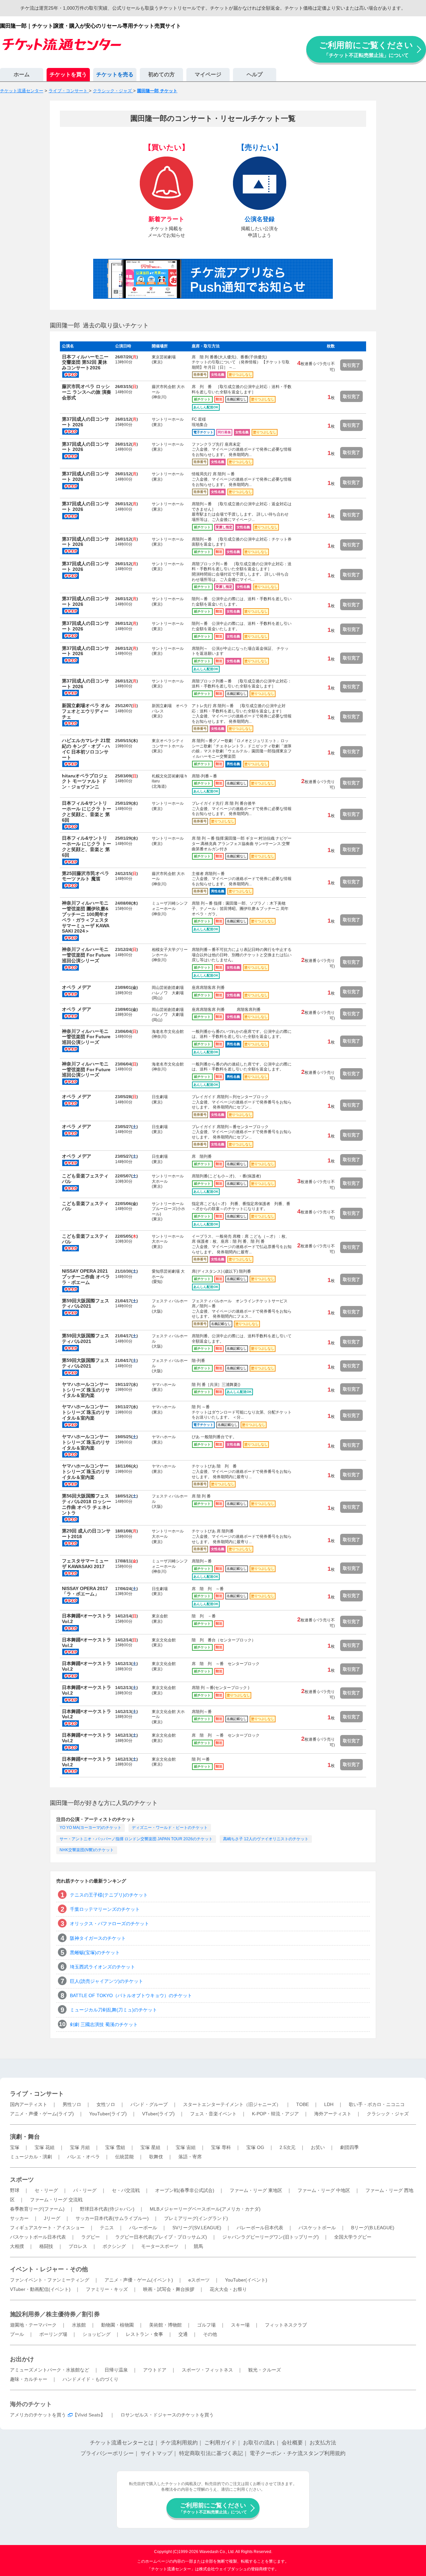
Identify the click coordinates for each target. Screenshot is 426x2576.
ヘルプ (255, 74)
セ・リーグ (46, 2190)
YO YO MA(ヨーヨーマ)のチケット (91, 1828)
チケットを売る (115, 74)
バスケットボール (317, 2228)
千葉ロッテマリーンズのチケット (105, 1909)
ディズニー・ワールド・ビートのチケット (170, 1828)
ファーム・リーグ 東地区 (256, 2190)
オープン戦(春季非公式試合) (185, 2190)
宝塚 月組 (80, 2147)
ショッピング (97, 2334)
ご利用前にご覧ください (366, 49)
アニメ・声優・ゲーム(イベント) (139, 2280)
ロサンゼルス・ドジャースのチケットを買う (167, 2415)
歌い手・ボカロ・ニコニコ (377, 2104)
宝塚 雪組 (115, 2147)
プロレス (78, 2246)
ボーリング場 (53, 2334)
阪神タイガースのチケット (98, 1938)
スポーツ (22, 2180)
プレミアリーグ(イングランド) (196, 2218)
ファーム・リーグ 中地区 (324, 2190)
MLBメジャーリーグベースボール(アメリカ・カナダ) (205, 2209)
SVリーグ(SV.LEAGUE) (197, 2228)
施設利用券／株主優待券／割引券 (55, 2314)
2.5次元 (288, 2147)
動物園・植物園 (117, 2325)
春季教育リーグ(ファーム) (37, 2209)
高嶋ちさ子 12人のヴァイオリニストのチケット (266, 1839)
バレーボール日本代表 (260, 2228)
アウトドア (155, 2370)
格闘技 (46, 2246)
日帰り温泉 (116, 2370)
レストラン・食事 (144, 2334)
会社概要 (292, 2443)
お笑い (318, 2147)
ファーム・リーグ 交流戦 (56, 2200)
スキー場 (240, 2325)
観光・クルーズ (265, 2370)
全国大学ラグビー (353, 2237)
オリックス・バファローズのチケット (109, 1924)
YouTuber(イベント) (246, 2280)
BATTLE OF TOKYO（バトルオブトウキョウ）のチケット (131, 1995)
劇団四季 (349, 2147)
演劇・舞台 (25, 2137)
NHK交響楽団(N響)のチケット (87, 1850)
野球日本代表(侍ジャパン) (107, 2209)
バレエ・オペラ (84, 2157)
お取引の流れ (259, 2443)
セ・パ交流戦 (126, 2190)
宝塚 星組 (150, 2147)
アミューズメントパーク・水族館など (50, 2370)
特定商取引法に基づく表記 (211, 2453)
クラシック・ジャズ (388, 2114)
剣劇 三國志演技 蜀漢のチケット (104, 2024)
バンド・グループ (149, 2104)
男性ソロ (72, 2104)
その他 (210, 2334)
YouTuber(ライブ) (108, 2114)
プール (17, 2334)
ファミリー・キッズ (107, 2289)
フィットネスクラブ (286, 2325)
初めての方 (161, 74)
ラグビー (91, 2237)
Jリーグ (52, 2218)
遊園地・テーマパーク (33, 2325)
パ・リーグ (85, 2190)
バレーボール (143, 2228)
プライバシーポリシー (107, 2453)
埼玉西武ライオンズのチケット (103, 1967)
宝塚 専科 (221, 2147)
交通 (183, 2334)
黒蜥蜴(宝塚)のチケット (95, 1952)
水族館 (79, 2325)
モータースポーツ (160, 2246)
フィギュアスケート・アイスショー (47, 2228)
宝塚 (15, 2147)
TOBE (303, 2104)
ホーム (22, 74)
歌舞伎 (156, 2157)
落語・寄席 (190, 2157)
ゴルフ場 (206, 2325)
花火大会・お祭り (228, 2289)
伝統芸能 (124, 2157)
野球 (15, 2190)
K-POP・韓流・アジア (275, 2114)
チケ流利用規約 (179, 2443)
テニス (107, 2228)
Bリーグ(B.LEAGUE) (373, 2228)
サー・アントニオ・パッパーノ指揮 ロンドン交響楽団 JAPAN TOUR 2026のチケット (136, 1839)
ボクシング (114, 2246)
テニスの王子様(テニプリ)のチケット (109, 1895)
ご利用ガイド (220, 2443)
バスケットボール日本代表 (38, 2237)
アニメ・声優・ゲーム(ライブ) (42, 2114)
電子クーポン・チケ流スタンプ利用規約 (298, 2453)
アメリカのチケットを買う (38, 2415)
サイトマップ (156, 2453)
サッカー (19, 2218)
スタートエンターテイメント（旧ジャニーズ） (232, 2104)
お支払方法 (323, 2443)
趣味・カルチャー (29, 2379)
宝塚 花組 (45, 2147)
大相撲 (17, 2246)
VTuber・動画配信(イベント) (40, 2289)
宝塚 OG (255, 2147)
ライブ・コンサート (37, 2094)
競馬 (198, 2246)
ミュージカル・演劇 (31, 2157)
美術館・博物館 (165, 2325)
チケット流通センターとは (122, 2443)
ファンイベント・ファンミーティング (50, 2280)
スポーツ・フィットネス (207, 2370)
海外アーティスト (333, 2114)
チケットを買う (68, 74)
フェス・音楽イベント (213, 2114)
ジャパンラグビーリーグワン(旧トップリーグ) (271, 2237)
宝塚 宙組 (186, 2147)
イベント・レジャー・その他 (49, 2269)
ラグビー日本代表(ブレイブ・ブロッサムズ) (161, 2237)
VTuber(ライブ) (158, 2114)
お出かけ (22, 2359)
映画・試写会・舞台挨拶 (169, 2289)
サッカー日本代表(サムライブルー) (112, 2218)
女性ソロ (106, 2104)
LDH (329, 2104)
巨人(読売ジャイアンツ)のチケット (106, 1981)
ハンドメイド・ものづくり (91, 2379)
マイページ (208, 74)
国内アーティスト (29, 2104)
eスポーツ (199, 2280)
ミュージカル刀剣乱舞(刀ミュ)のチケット (113, 2010)
